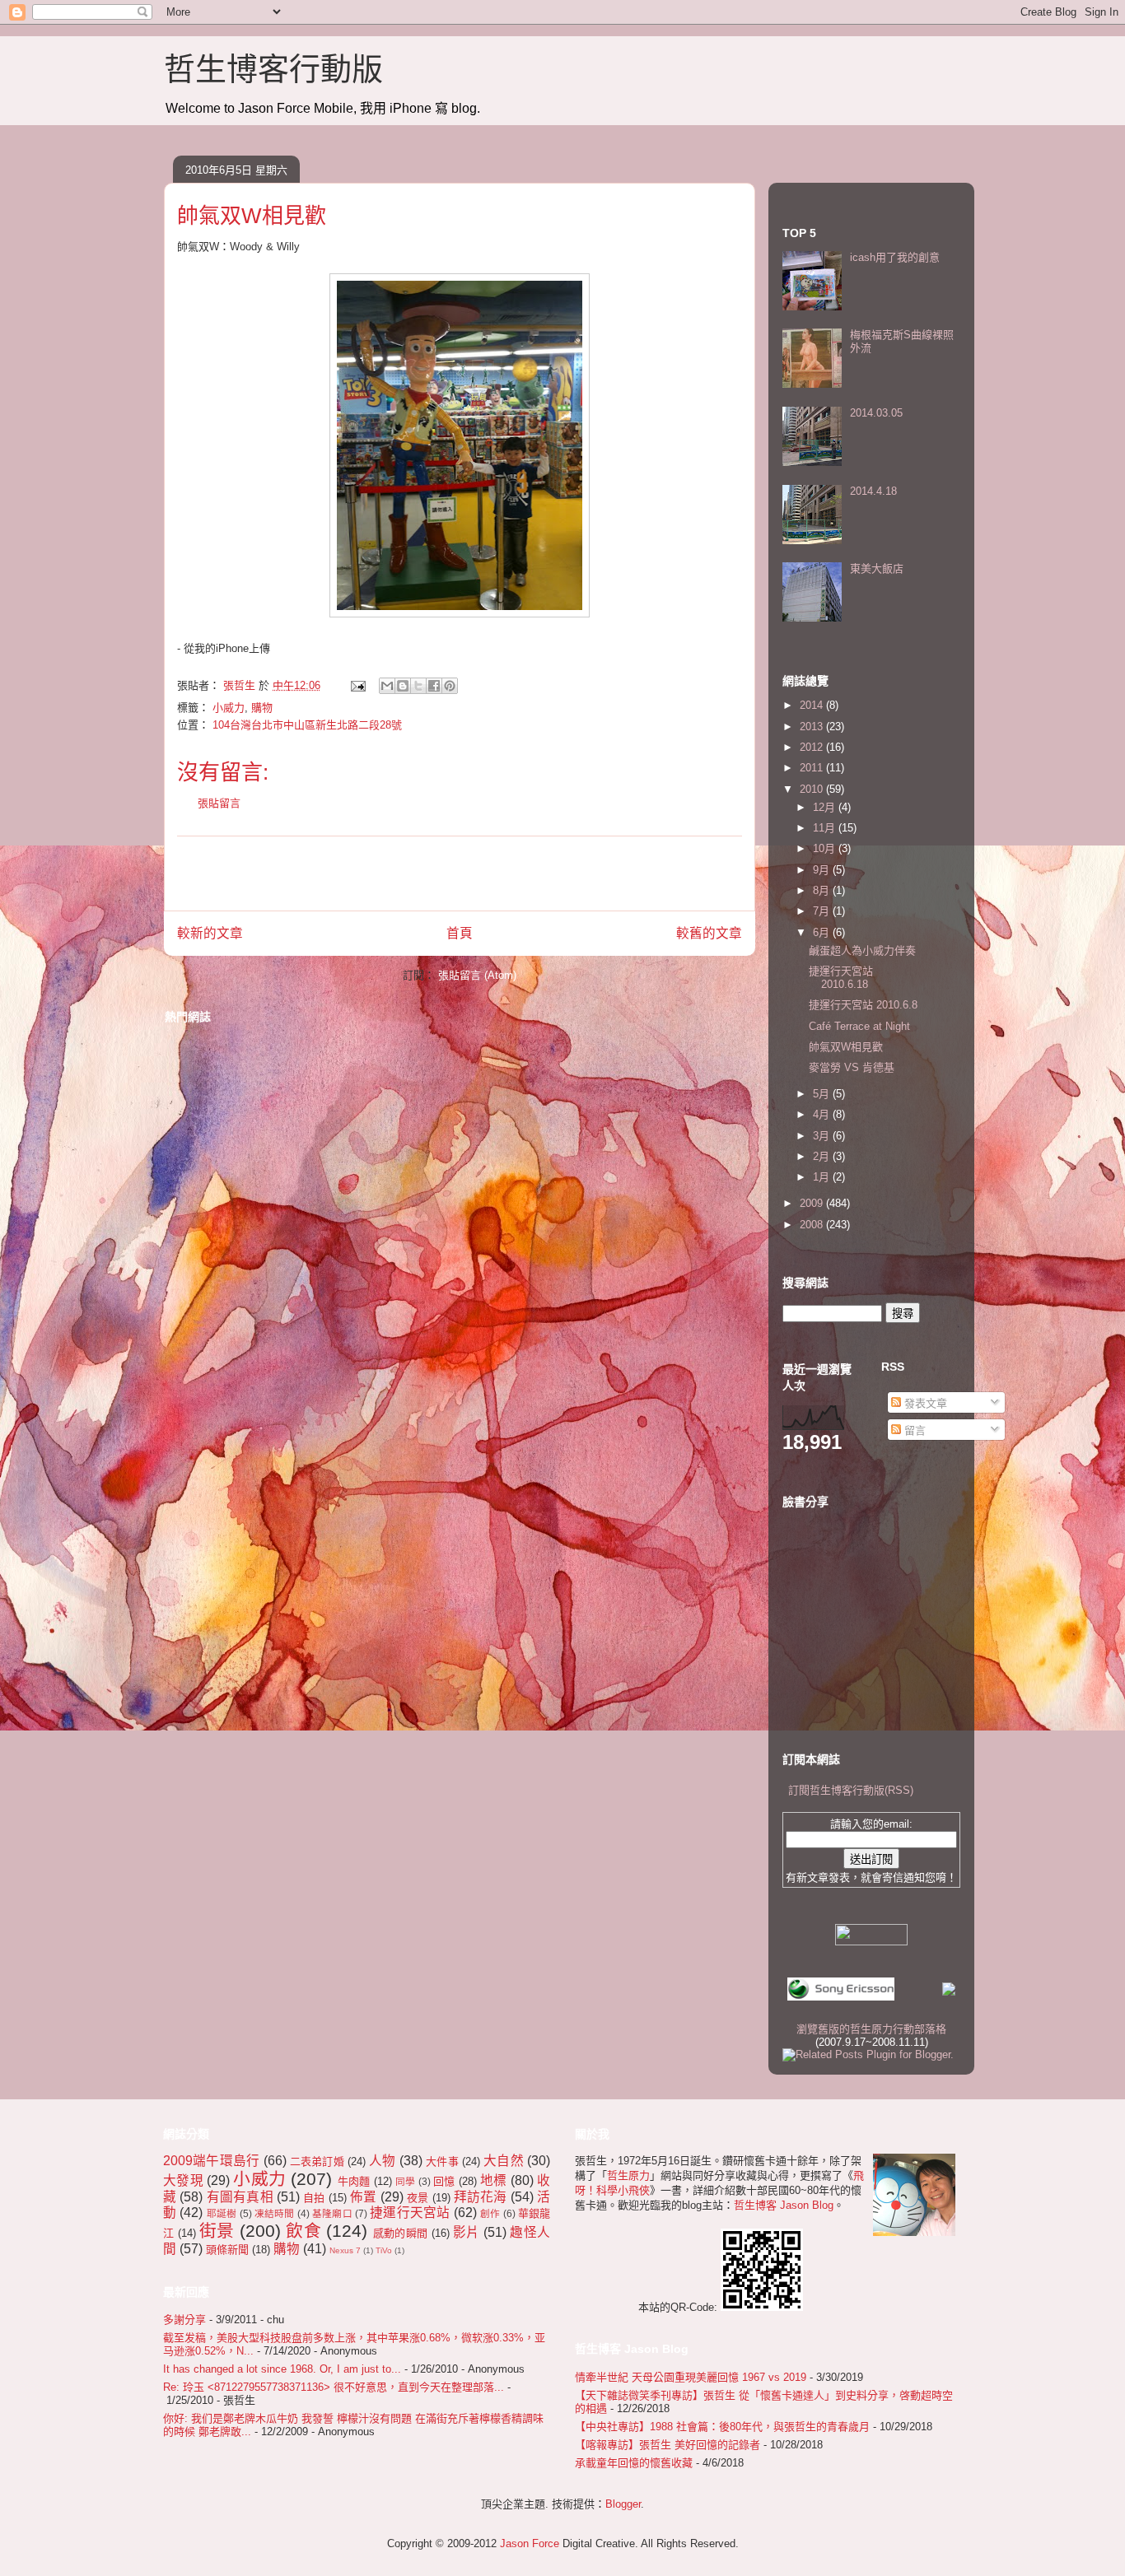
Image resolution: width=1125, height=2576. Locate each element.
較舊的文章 (709, 933)
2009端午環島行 (211, 2161)
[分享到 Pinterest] (450, 686)
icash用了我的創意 (895, 257)
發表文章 (924, 1403)
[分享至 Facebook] (434, 686)
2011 (813, 768)
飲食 (303, 2231)
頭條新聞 (227, 2250)
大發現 (183, 2180)
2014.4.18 (873, 491)
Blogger (623, 2504)
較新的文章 (210, 933)
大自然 (504, 2161)
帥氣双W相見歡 (846, 1047)
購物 (262, 708)
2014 (813, 705)
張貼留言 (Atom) (477, 975)
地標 (494, 2180)
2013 (813, 727)
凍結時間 (275, 2213)
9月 (823, 870)
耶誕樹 (222, 2213)
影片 (467, 2232)
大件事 (442, 2161)
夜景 (418, 2198)
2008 (813, 1225)
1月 (823, 1177)
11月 (826, 828)
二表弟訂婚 (317, 2161)
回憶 (444, 2181)
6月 (823, 932)
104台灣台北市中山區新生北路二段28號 (307, 725)
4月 (823, 1114)
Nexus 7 (345, 2250)
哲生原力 (628, 2175)
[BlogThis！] (403, 686)
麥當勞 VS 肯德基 (852, 1067)
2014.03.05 (876, 413)
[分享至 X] (418, 686)
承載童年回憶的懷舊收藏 (634, 2463)
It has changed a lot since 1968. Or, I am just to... (282, 2369)
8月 (823, 890)
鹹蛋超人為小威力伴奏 (862, 950)
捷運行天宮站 (410, 2213)
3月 (823, 1136)
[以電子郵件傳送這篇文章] (387, 686)
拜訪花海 (481, 2197)
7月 (823, 911)
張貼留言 (219, 803)
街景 (217, 2231)
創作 (490, 2213)
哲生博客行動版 (273, 69)
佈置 (363, 2197)
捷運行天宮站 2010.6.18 (841, 978)
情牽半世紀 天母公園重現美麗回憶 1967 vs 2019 (691, 2377)
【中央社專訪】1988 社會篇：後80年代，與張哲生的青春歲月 (722, 2427)
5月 (823, 1094)
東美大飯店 (877, 568)
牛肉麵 (354, 2181)
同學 (406, 2181)
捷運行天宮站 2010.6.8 (863, 1005)
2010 (813, 789)
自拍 (314, 2198)
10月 (826, 848)
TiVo (384, 2250)
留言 (913, 1430)
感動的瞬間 (401, 2233)
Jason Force (530, 2543)
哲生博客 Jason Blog (784, 2205)
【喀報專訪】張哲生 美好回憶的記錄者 (668, 2445)
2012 (813, 747)
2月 (823, 1156)
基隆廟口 (332, 2213)
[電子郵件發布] (357, 685)
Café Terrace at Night (859, 1026)
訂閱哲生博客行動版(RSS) (851, 1790)
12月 (826, 807)
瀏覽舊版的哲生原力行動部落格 (871, 2029)
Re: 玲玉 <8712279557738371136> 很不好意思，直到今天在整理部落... (334, 2387)
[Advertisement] (460, 873)
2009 (813, 1203)
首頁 (460, 933)
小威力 (229, 708)
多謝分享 (184, 2320)
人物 (382, 2161)
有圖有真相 (240, 2197)
